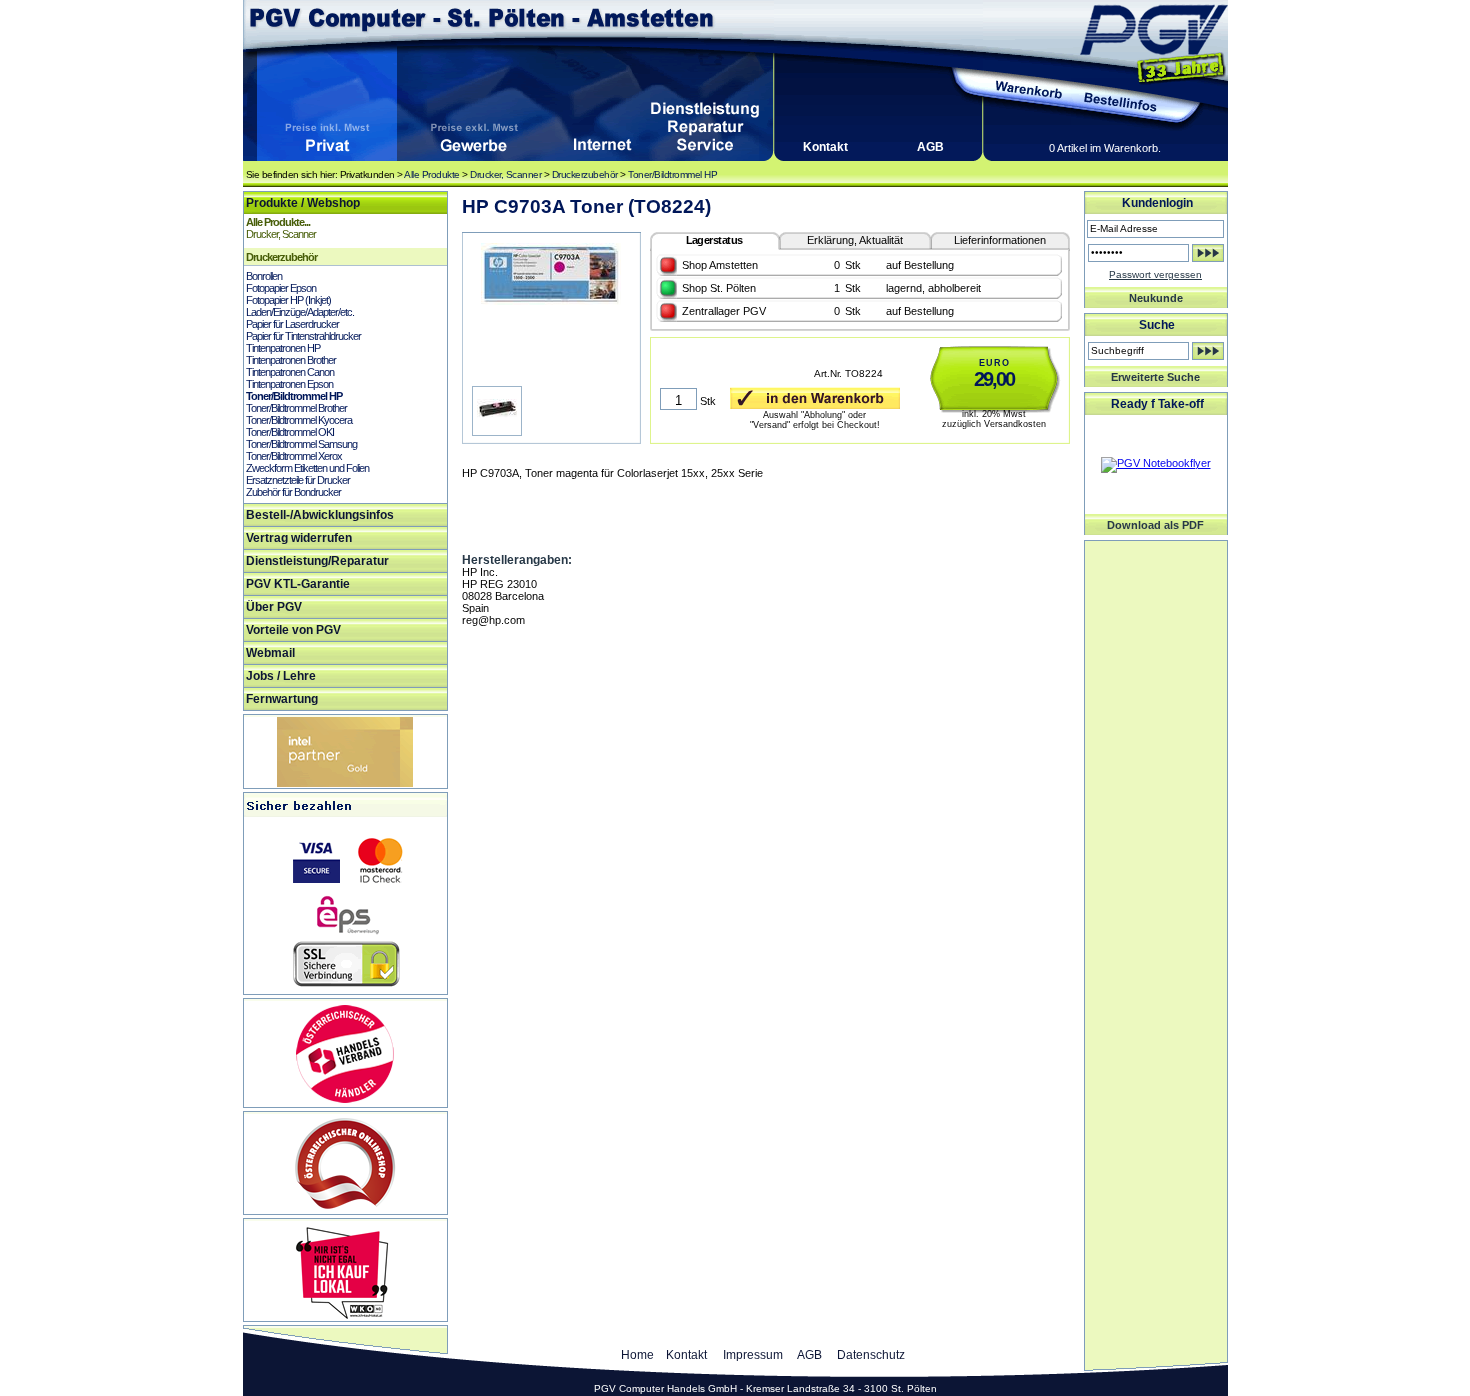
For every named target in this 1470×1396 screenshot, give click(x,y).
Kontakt (825, 147)
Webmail (270, 653)
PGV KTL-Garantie (298, 584)
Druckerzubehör (585, 174)
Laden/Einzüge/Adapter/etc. (300, 312)
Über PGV (274, 607)
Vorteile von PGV (293, 630)
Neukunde (1156, 298)
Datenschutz (871, 1355)
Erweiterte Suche (1155, 377)
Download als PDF (1155, 525)
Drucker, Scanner (505, 174)
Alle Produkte (432, 174)
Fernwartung (282, 699)
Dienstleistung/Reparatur (317, 561)
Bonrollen (264, 276)
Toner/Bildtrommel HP (672, 174)
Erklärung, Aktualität (855, 240)
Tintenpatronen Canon (290, 372)
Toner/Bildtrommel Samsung (301, 444)
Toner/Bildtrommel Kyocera (299, 420)
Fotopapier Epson (281, 288)
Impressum (753, 1355)
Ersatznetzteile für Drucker (298, 480)
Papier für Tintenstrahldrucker (303, 336)
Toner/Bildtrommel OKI (290, 432)
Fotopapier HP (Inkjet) (288, 300)
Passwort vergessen (1155, 274)
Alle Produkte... (278, 222)
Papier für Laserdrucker (292, 324)
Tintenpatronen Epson (289, 384)
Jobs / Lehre (281, 676)
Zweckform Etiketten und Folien (307, 468)
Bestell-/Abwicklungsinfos (320, 515)
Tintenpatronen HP (283, 348)
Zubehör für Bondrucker (293, 492)
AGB (930, 147)
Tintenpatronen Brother (291, 360)
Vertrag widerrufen (299, 538)
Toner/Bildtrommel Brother (296, 408)
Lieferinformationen (1000, 240)
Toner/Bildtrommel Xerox (294, 456)
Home (637, 1355)
